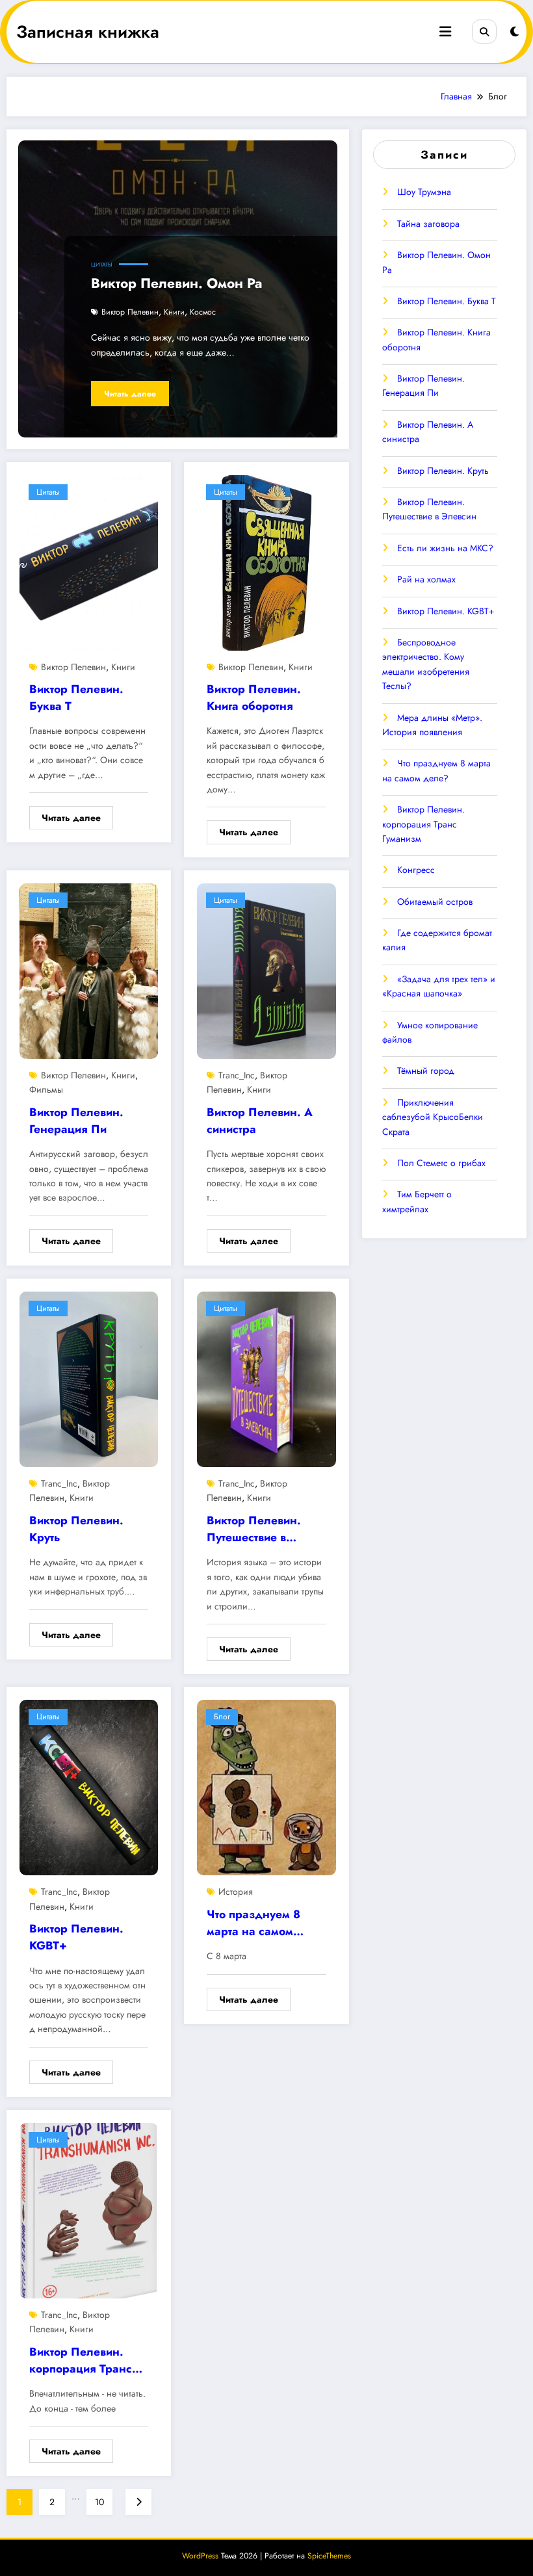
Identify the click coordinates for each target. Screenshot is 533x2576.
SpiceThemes (329, 2556)
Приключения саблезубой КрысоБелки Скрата (433, 1117)
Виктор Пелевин (130, 312)
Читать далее (130, 394)
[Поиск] (484, 32)
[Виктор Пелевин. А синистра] (266, 970)
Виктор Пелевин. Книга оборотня (254, 697)
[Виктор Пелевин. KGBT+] (89, 1787)
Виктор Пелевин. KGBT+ (76, 1937)
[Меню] (445, 32)
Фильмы (46, 1089)
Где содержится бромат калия (437, 940)
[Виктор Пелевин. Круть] (89, 1378)
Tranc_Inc (237, 1075)
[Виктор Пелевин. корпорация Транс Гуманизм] (89, 2209)
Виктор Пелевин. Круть (76, 1529)
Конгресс (416, 870)
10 (99, 2502)
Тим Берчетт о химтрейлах (417, 1201)
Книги (174, 312)
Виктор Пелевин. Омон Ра (176, 283)
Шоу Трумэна (424, 192)
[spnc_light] (514, 32)
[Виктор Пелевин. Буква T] (89, 562)
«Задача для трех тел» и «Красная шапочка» (439, 986)
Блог (222, 1717)
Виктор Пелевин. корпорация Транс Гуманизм (81, 2362)
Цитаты (102, 265)
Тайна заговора (428, 224)
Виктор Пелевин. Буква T (76, 697)
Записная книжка (88, 32)
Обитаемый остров (435, 902)
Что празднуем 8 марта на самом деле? (253, 1925)
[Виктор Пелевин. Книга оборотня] (266, 562)
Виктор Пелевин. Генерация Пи (76, 1121)
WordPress (200, 2556)
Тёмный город (426, 1071)
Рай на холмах (426, 579)
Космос (203, 312)
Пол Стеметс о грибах (441, 1163)
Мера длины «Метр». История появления (432, 725)
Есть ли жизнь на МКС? (445, 548)
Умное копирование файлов (430, 1032)
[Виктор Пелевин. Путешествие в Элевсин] (266, 1378)
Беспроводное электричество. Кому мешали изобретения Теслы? (426, 664)
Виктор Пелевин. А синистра (260, 1121)
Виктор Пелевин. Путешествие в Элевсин (254, 1531)
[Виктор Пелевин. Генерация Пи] (89, 970)
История (236, 1892)
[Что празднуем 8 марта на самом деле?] (266, 1787)
